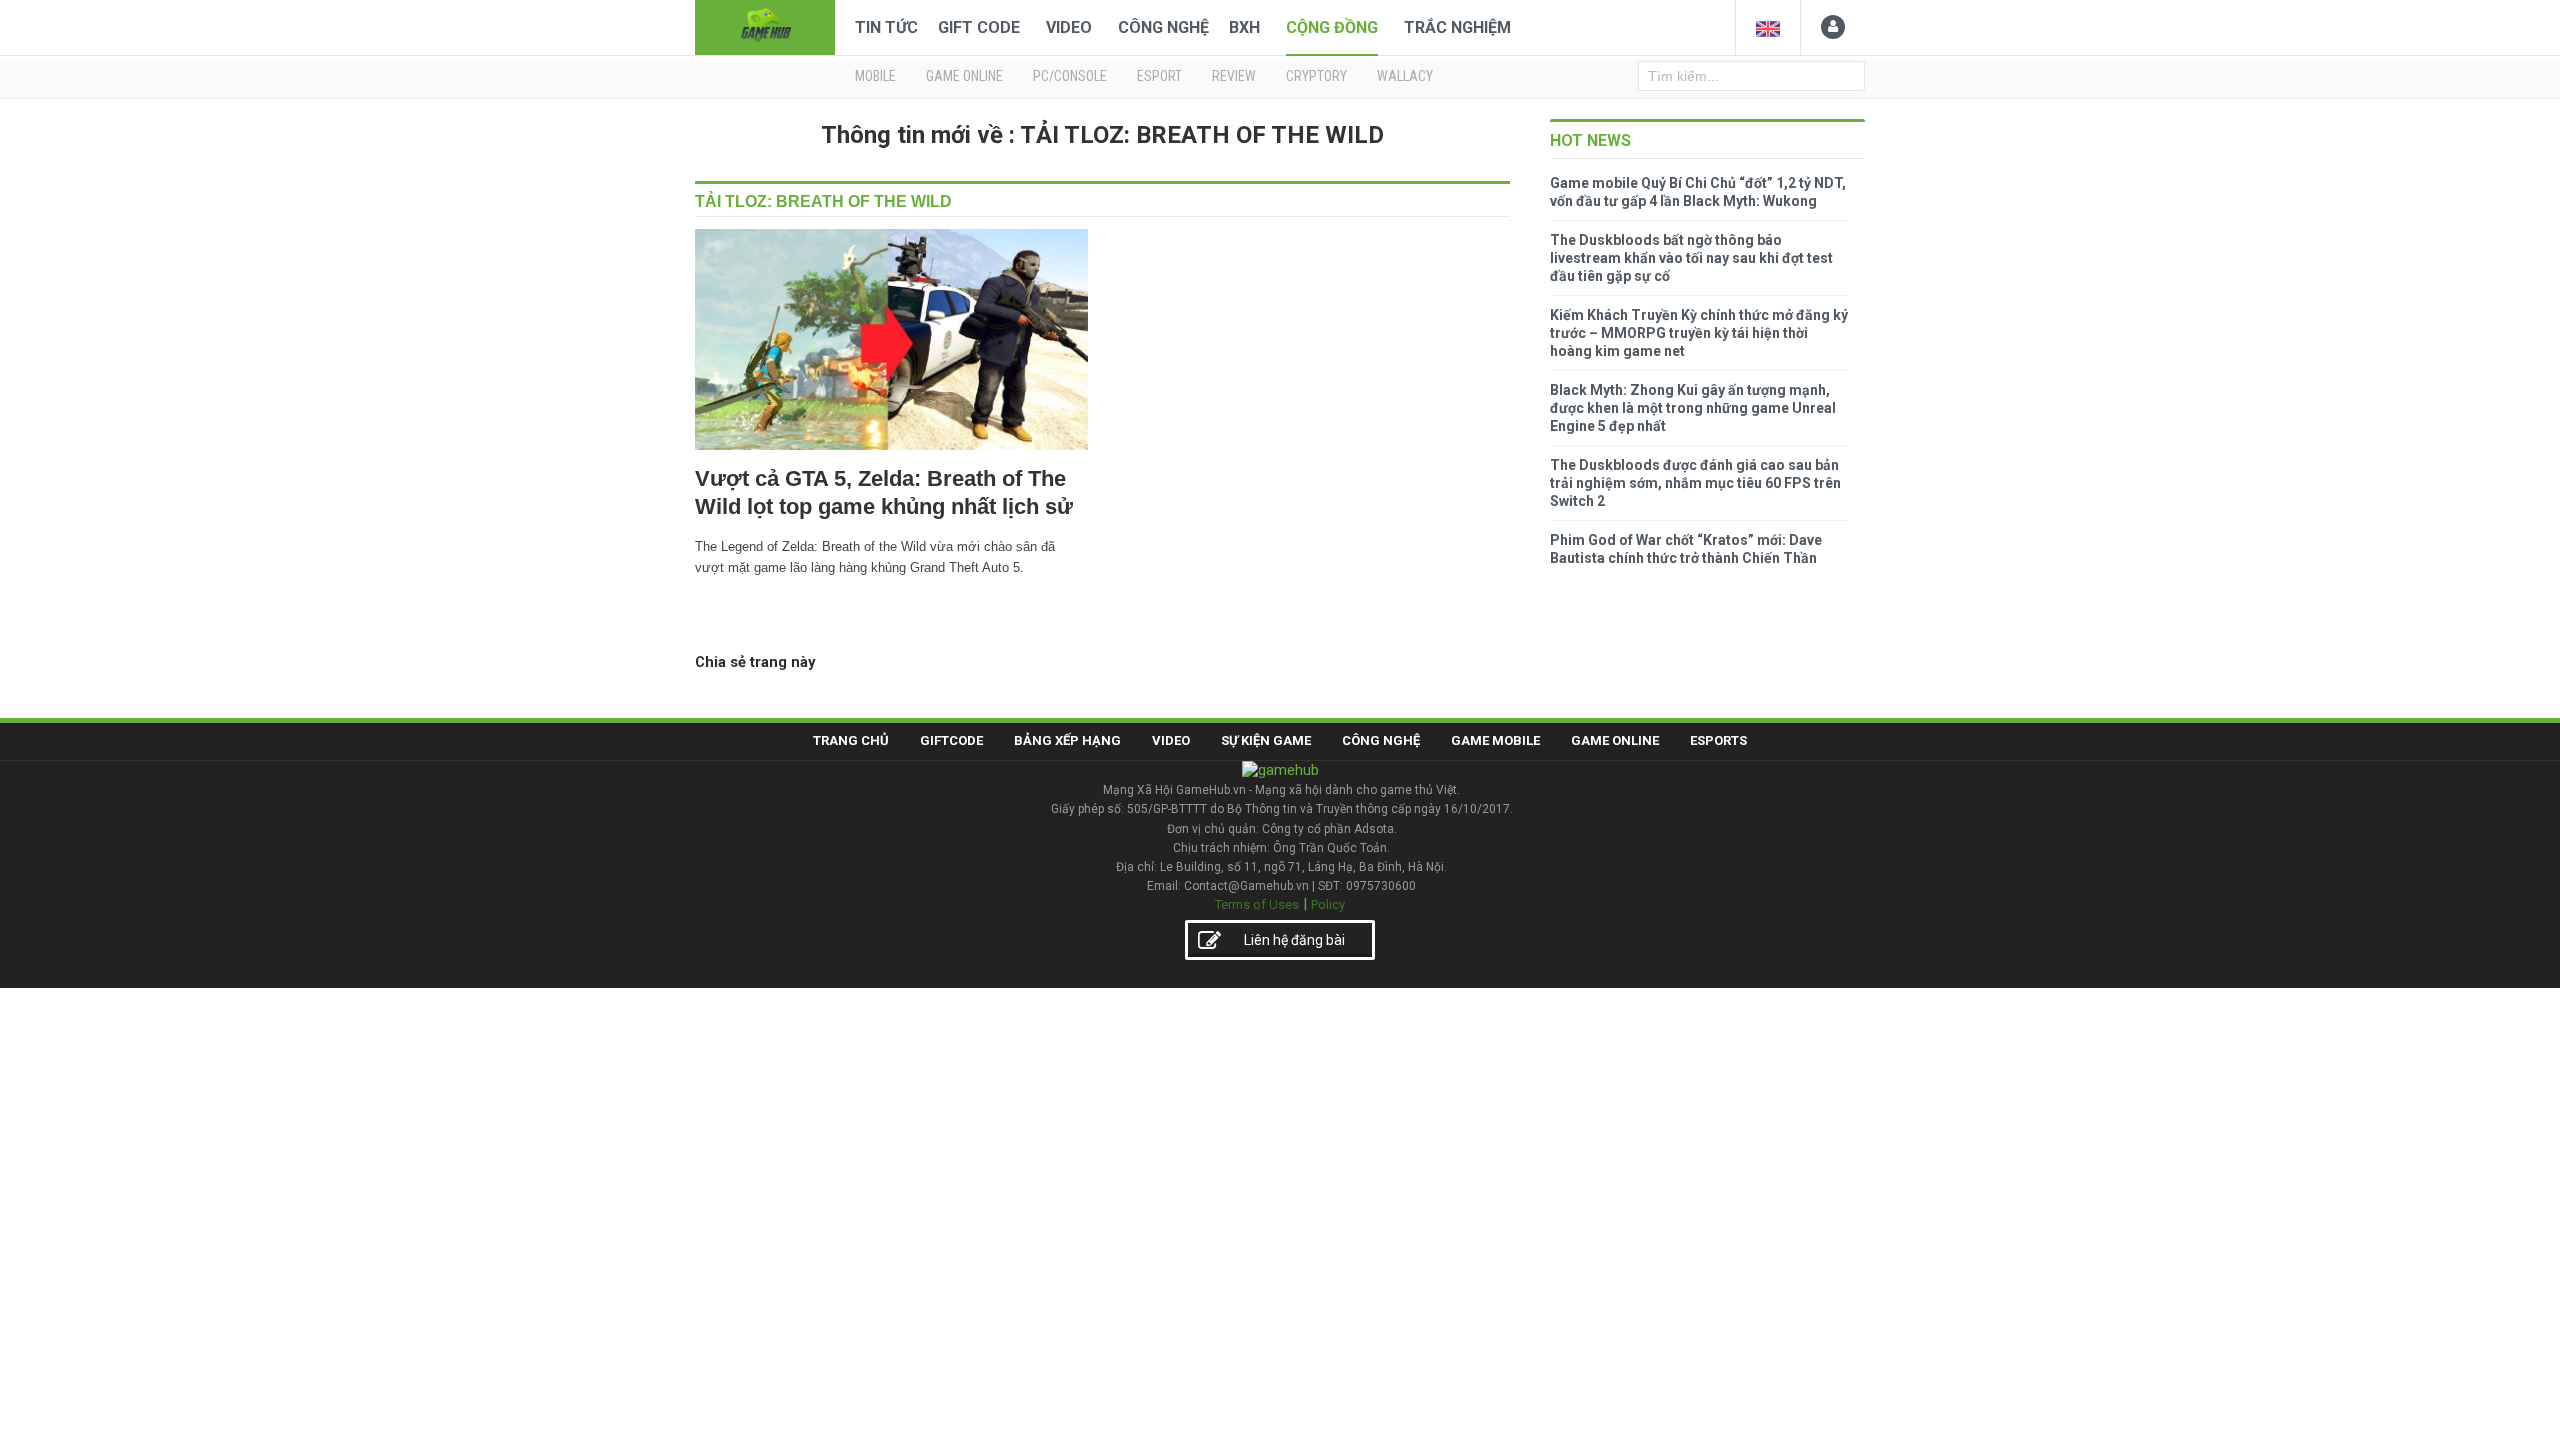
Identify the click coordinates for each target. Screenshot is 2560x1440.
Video (1069, 27)
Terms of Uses (1257, 904)
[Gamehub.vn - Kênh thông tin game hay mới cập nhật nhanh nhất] (765, 25)
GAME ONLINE (964, 76)
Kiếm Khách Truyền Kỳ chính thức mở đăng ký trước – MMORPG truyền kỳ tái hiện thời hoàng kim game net (1699, 333)
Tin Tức (886, 27)
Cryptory (1316, 76)
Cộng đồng (1332, 27)
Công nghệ (1163, 27)
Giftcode (951, 740)
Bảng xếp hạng (1067, 740)
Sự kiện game (1266, 740)
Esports (1718, 740)
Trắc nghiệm (1457, 27)
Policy (1328, 904)
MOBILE (875, 76)
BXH (1244, 27)
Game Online (1615, 740)
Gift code (979, 27)
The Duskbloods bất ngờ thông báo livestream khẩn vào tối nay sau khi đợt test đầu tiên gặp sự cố (1691, 258)
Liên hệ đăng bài (1294, 940)
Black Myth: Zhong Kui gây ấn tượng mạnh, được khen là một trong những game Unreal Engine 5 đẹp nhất (1693, 408)
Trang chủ (851, 740)
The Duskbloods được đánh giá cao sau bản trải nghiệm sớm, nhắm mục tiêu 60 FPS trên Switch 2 (1695, 483)
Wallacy (1405, 76)
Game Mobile (1495, 740)
